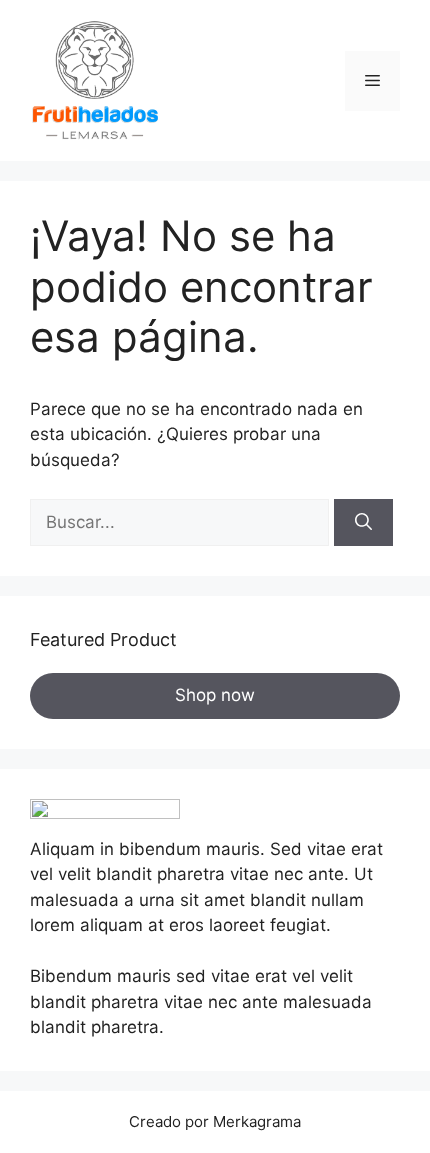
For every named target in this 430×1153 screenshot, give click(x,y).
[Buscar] (363, 523)
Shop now (215, 695)
